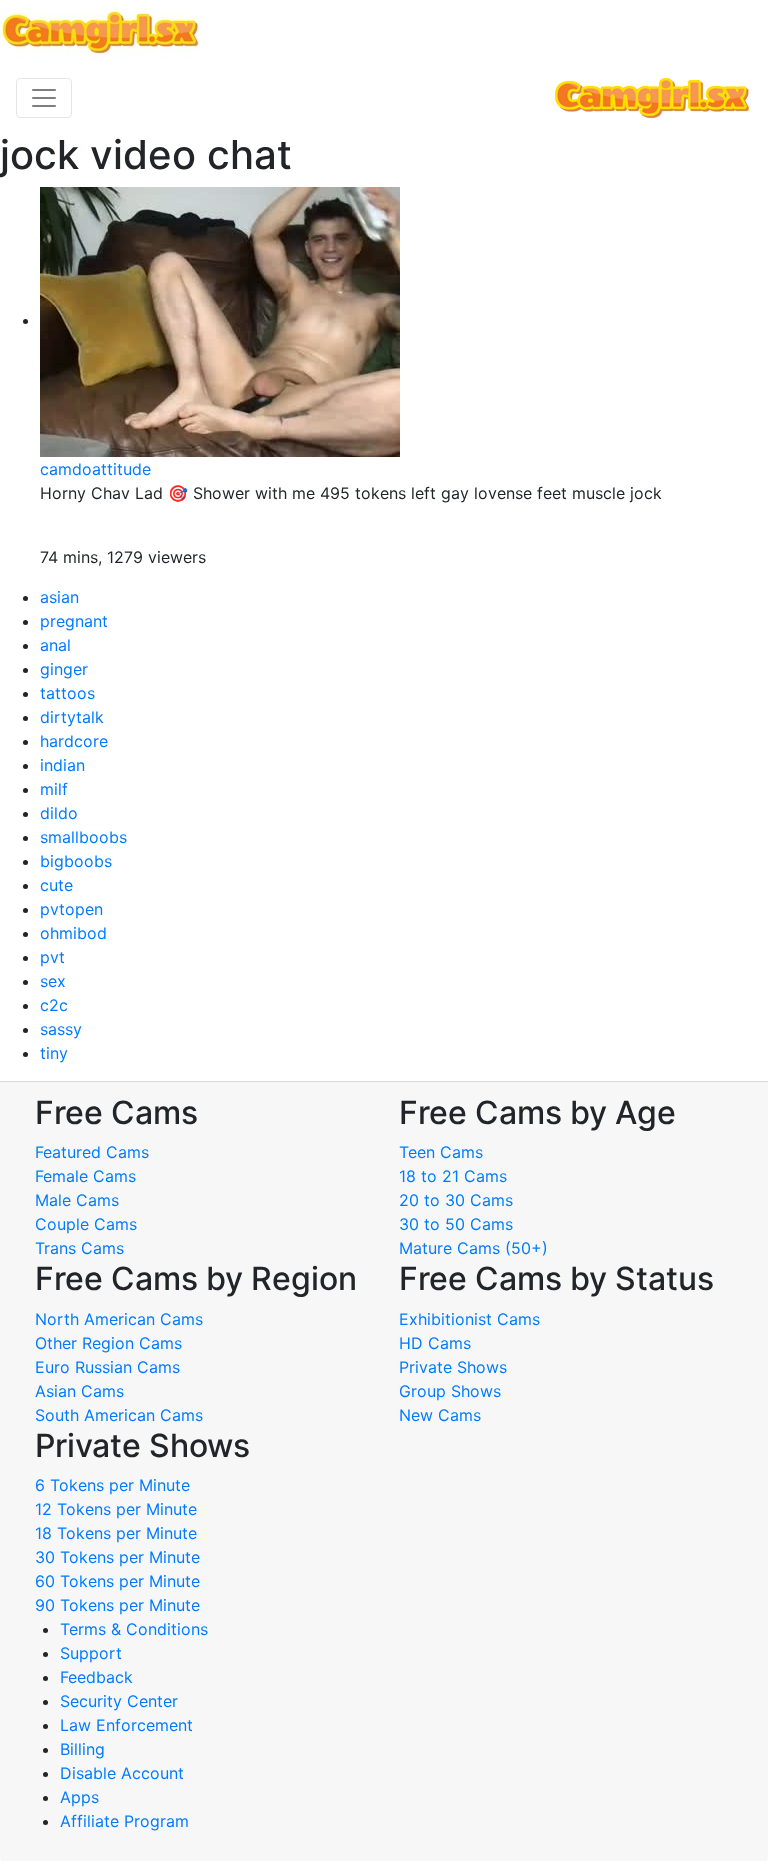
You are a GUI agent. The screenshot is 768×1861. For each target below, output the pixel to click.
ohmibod (73, 933)
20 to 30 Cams (456, 1200)
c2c (54, 1005)
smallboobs (83, 837)
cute (56, 885)
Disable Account (122, 1773)
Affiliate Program (127, 1821)
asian (59, 597)
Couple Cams (86, 1224)
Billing (82, 1749)
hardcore (74, 741)
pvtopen (71, 909)
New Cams (440, 1415)
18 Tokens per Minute (116, 1533)
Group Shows (450, 1391)
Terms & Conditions (134, 1629)
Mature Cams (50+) (473, 1248)
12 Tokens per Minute (116, 1509)
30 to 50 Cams (456, 1224)
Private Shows (453, 1367)
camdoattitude (95, 469)
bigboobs (76, 861)
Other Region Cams (108, 1343)
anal (55, 645)
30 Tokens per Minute (117, 1557)
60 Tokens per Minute (117, 1581)
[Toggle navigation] (44, 98)
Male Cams (77, 1200)
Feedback (96, 1677)
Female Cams (85, 1176)
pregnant (74, 621)
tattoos (67, 693)
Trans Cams (79, 1248)
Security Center (119, 1701)
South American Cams (119, 1415)
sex (53, 981)
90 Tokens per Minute (117, 1605)
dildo (59, 813)
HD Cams (435, 1343)
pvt (52, 957)
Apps (79, 1797)
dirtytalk (72, 717)
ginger (64, 669)
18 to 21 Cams (453, 1176)
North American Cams (119, 1319)
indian (62, 765)
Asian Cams (79, 1391)
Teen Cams (441, 1152)
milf (54, 789)
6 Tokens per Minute (112, 1485)
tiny (54, 1053)
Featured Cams (92, 1152)
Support (91, 1653)
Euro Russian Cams (107, 1367)
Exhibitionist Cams (469, 1319)
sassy (61, 1029)
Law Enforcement (126, 1725)
